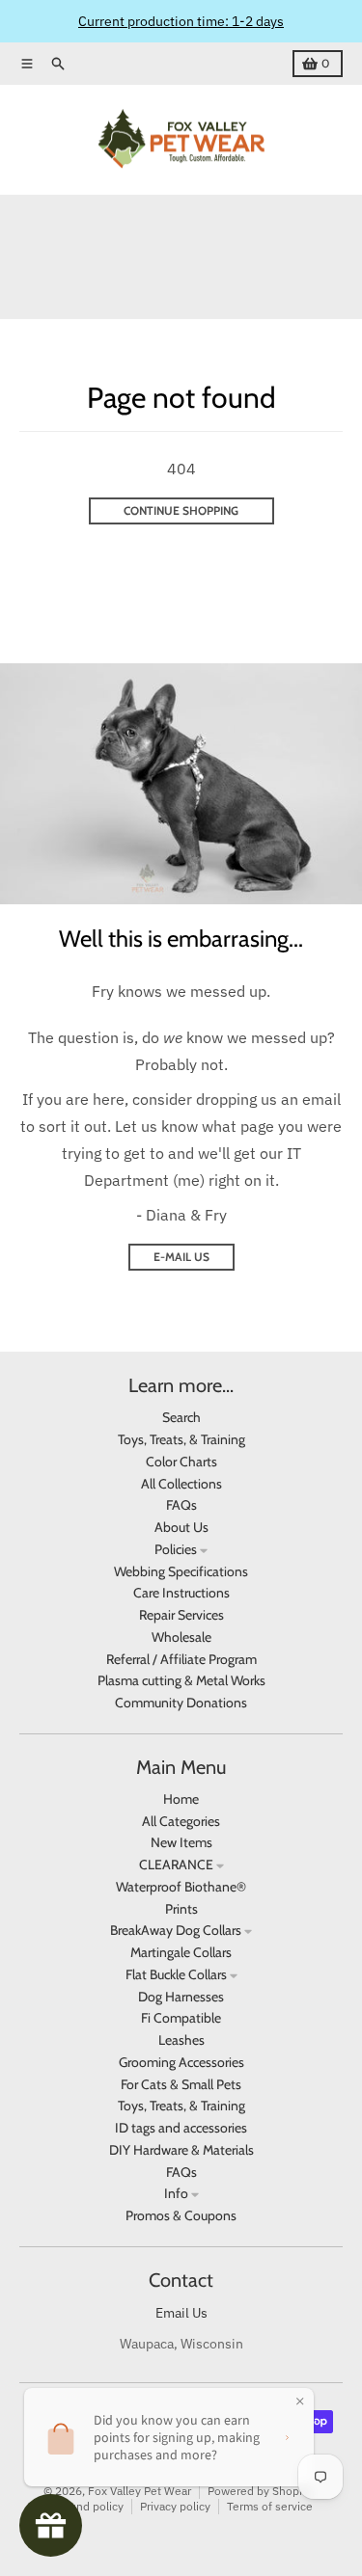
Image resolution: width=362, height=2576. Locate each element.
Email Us (181, 2313)
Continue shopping (181, 510)
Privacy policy (175, 2506)
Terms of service (270, 2506)
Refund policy (87, 2506)
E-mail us (181, 1257)
